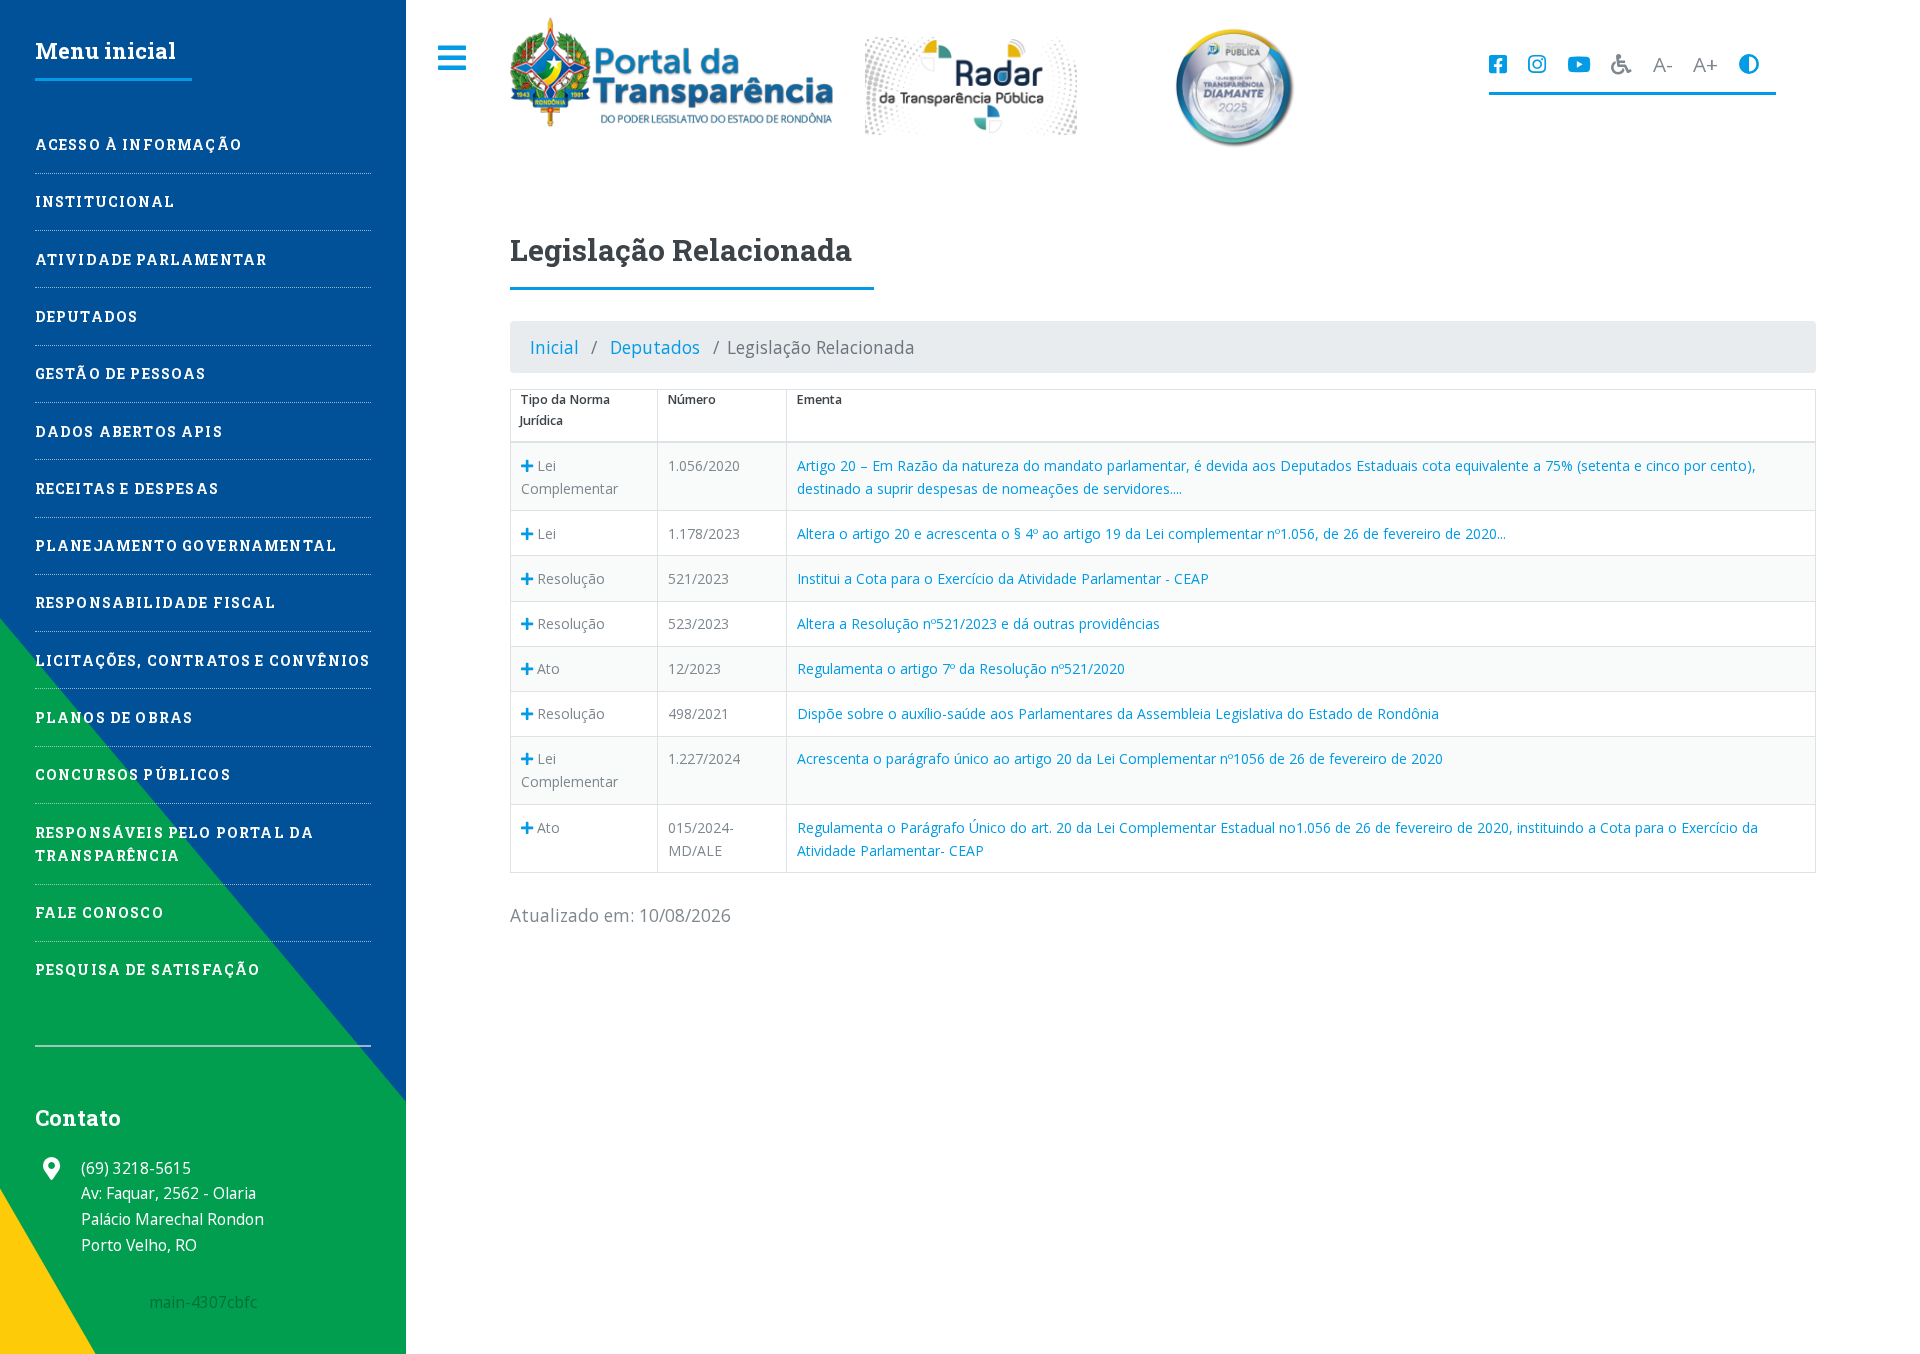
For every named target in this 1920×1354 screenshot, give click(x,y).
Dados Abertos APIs (129, 431)
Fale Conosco (99, 912)
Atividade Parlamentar (151, 259)
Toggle (453, 58)
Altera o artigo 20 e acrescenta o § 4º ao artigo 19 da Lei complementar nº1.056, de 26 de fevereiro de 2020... (1151, 533)
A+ (1705, 64)
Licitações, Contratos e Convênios (203, 660)
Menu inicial (105, 50)
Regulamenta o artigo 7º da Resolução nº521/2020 (961, 668)
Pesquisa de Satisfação (148, 969)
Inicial (554, 347)
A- (1663, 64)
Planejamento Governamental (186, 545)
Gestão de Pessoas (121, 373)
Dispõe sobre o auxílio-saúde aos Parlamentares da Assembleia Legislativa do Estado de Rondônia (1118, 713)
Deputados (655, 347)
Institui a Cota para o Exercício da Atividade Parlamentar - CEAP (1003, 578)
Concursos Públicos (133, 774)
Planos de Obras (114, 717)
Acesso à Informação (138, 144)
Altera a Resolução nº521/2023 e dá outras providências (978, 623)
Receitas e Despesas (127, 488)
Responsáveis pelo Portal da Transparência (175, 844)
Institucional (105, 201)
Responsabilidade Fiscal (156, 602)
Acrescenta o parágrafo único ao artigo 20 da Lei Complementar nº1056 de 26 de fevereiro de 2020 (1120, 758)
